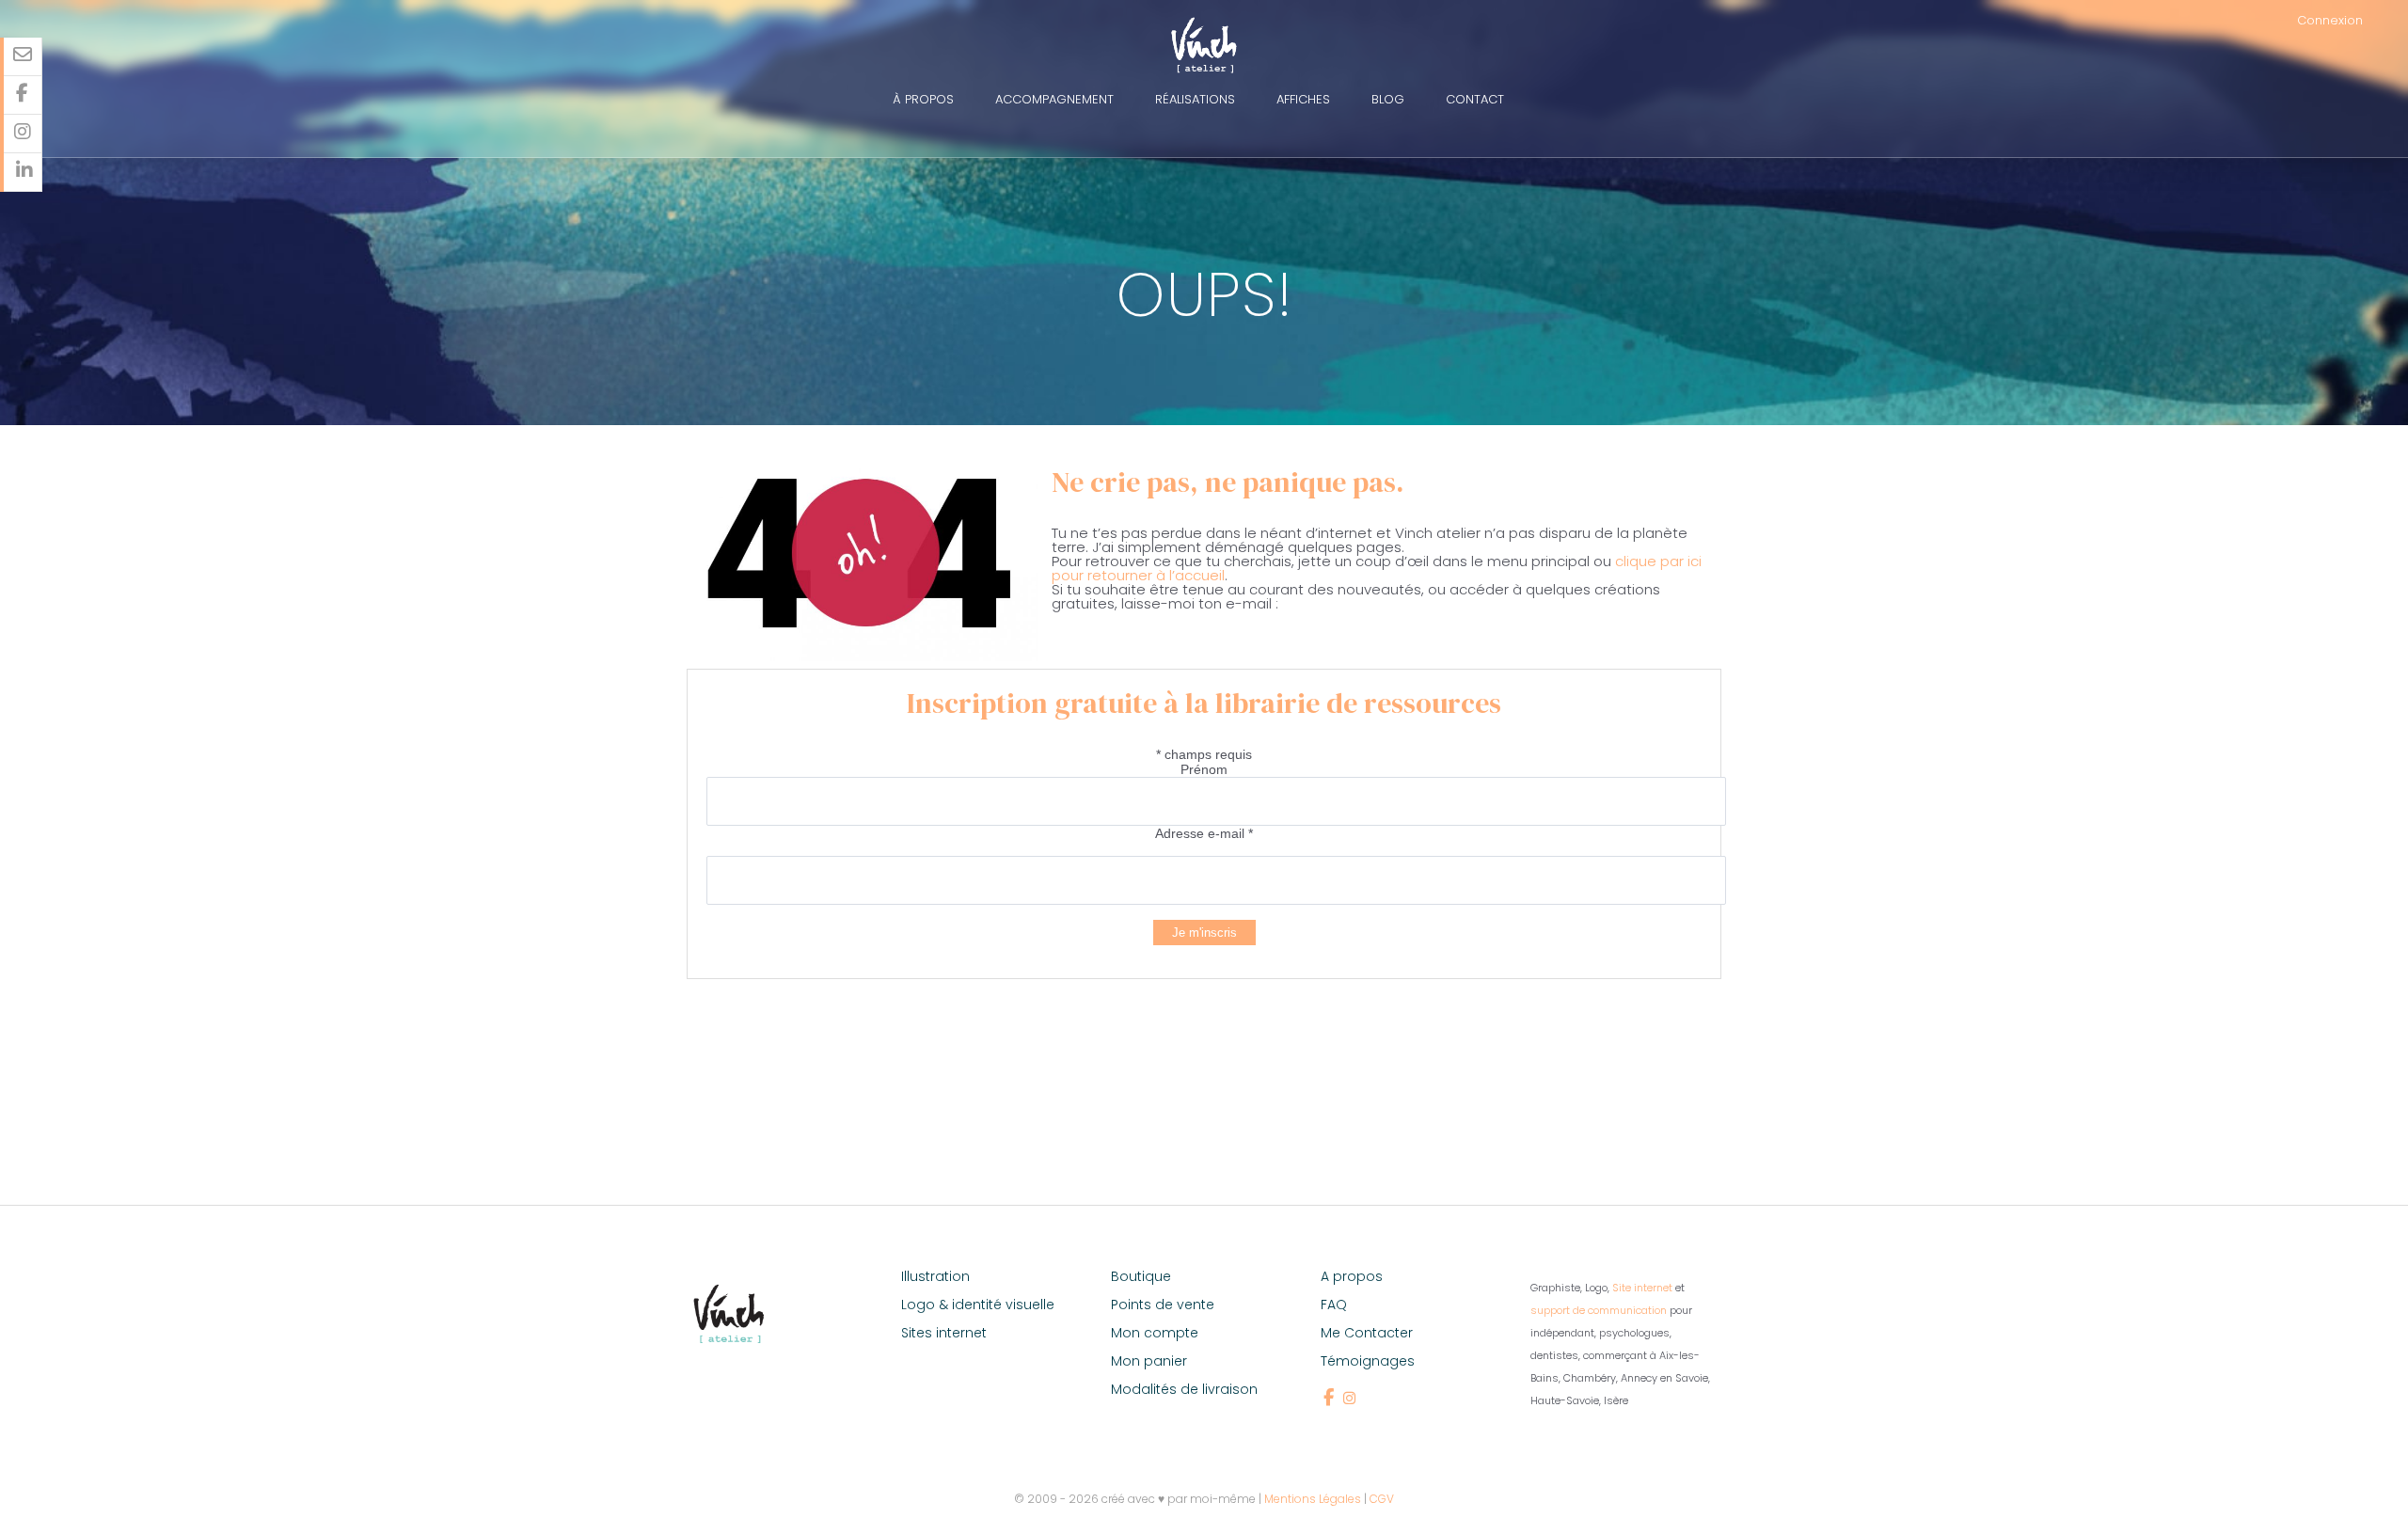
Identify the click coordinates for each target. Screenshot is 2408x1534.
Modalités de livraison (1184, 1389)
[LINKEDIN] (23, 173)
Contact (1475, 99)
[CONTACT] (23, 57)
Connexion (2330, 20)
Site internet (1642, 1288)
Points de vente (1163, 1305)
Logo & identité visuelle (978, 1305)
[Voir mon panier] (2392, 20)
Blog (1388, 99)
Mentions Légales (1313, 1499)
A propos (1352, 1276)
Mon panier (1149, 1361)
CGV (1382, 1499)
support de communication (1599, 1310)
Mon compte (1155, 1333)
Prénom (1204, 769)
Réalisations (1195, 99)
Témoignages (1368, 1361)
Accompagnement (1054, 99)
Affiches (1303, 99)
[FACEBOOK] (23, 95)
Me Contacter (1367, 1333)
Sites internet (944, 1333)
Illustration (935, 1276)
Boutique (1141, 1276)
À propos (923, 99)
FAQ (1334, 1305)
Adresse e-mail (1204, 833)
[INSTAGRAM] (23, 134)
